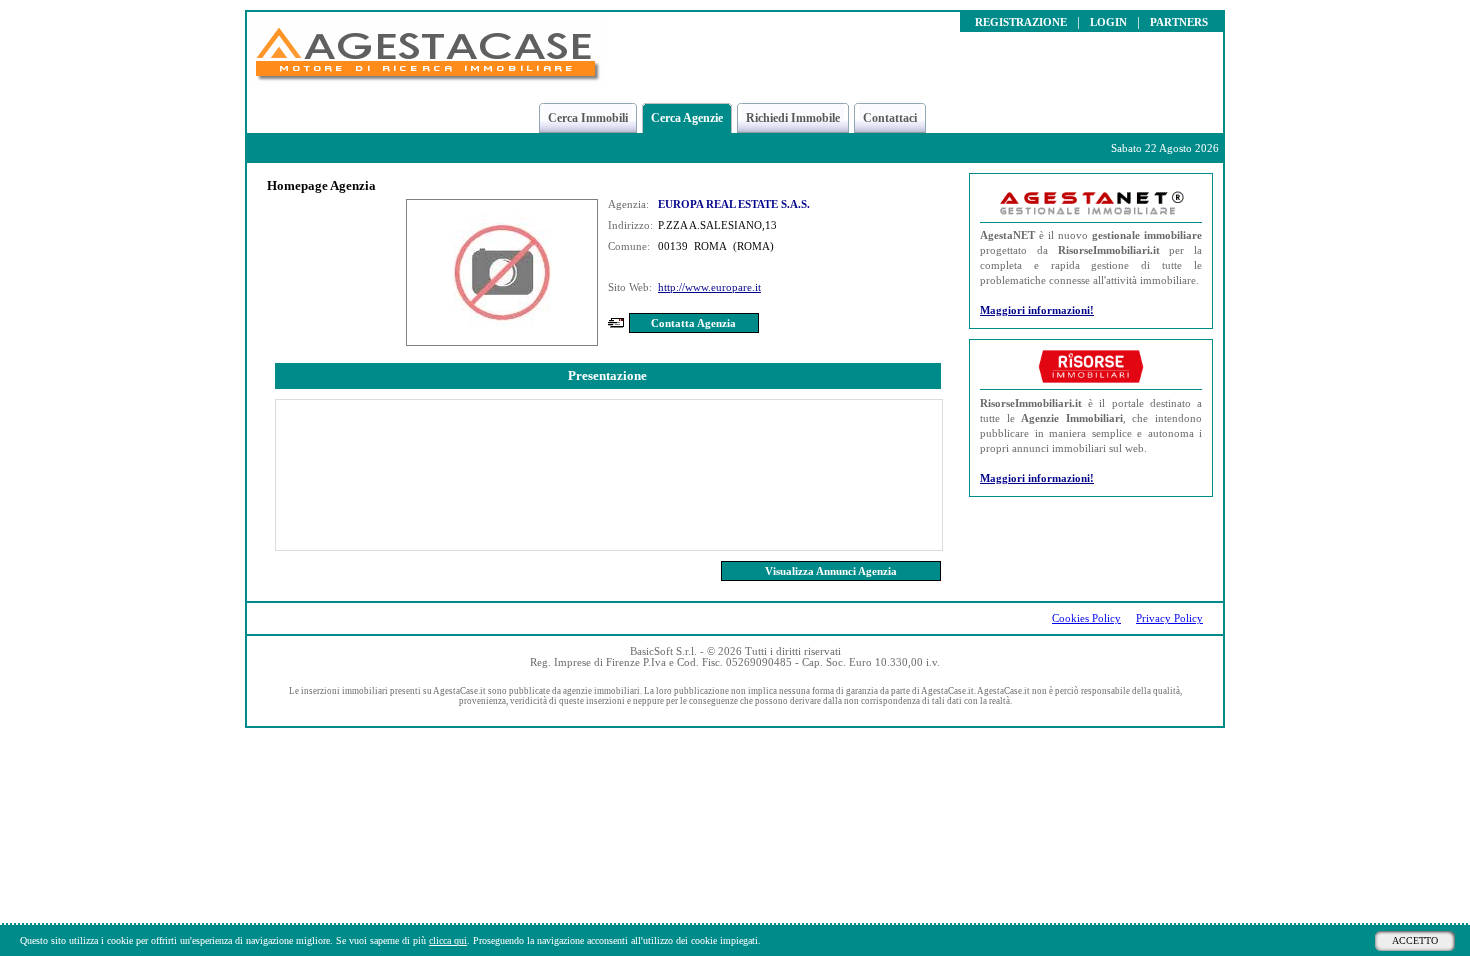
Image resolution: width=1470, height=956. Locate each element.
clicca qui (448, 940)
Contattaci (890, 118)
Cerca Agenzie (687, 118)
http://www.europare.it (709, 287)
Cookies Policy (1086, 618)
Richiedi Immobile (793, 118)
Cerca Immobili (588, 118)
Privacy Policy (1169, 618)
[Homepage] (426, 80)
